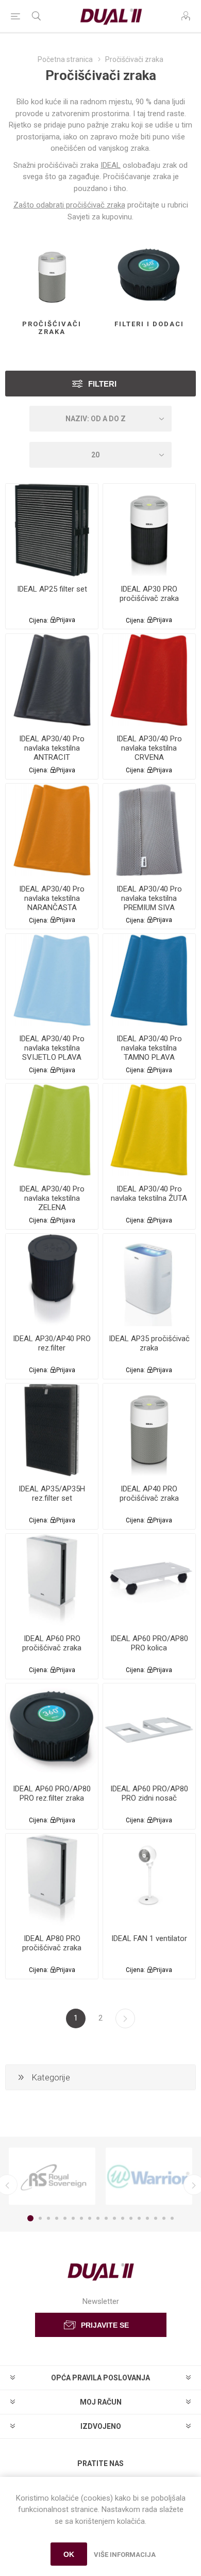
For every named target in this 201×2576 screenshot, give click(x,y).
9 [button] (98, 2218)
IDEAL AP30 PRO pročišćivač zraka (149, 594)
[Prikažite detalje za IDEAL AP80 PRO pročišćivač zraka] (52, 1880)
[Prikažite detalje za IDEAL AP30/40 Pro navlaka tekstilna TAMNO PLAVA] (149, 980)
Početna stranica (65, 59)
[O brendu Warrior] (149, 2176)
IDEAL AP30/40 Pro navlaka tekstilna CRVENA (149, 748)
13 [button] (131, 2218)
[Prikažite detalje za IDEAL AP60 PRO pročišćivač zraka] (52, 1580)
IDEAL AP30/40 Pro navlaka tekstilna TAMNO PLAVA (149, 1048)
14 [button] (139, 2218)
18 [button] (172, 2218)
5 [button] (65, 2218)
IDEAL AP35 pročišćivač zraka (149, 1343)
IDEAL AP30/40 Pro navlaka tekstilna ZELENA (52, 1198)
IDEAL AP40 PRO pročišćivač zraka (149, 1493)
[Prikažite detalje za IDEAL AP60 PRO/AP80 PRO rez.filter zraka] (52, 1730)
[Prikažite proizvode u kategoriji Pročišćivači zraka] (52, 277)
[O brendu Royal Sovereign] (52, 2176)
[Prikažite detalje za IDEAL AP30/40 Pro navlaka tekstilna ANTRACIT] (52, 680)
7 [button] (81, 2218)
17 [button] (164, 2218)
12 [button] (123, 2218)
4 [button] (57, 2218)
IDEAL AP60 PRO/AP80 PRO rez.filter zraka (52, 1793)
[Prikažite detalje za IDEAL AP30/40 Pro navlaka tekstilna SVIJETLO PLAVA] (52, 980)
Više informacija (125, 2555)
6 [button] (73, 2218)
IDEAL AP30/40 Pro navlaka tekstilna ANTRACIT (52, 748)
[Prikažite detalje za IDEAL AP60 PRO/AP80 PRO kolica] (149, 1580)
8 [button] (90, 2218)
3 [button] (48, 2218)
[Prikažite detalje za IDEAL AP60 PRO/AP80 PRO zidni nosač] (149, 1730)
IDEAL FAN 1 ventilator (149, 1938)
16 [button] (156, 2218)
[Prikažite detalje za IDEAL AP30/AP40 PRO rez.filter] (52, 1280)
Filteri (102, 384)
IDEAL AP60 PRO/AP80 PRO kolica (149, 1643)
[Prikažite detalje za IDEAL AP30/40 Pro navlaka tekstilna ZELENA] (52, 1130)
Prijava (66, 620)
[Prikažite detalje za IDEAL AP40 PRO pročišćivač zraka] (149, 1430)
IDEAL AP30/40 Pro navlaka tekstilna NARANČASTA (52, 898)
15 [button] (147, 2218)
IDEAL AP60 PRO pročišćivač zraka (52, 1643)
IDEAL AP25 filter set (52, 589)
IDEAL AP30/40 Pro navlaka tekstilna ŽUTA (149, 1194)
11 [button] (114, 2218)
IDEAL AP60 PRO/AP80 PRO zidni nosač (149, 1793)
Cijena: (39, 620)
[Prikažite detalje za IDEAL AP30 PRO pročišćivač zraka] (149, 530)
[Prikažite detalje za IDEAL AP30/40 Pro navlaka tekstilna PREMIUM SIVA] (149, 830)
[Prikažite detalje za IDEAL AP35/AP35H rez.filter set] (52, 1430)
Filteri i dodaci (149, 324)
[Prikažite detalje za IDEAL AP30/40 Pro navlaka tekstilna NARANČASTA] (52, 830)
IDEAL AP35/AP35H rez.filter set (52, 1493)
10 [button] (106, 2218)
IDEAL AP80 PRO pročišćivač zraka (52, 1943)
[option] (52, 2176)
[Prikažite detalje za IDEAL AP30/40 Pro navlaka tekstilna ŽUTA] (149, 1130)
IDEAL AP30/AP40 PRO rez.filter (52, 1343)
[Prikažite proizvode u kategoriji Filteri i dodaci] (149, 277)
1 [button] (30, 2218)
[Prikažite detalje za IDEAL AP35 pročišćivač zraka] (149, 1280)
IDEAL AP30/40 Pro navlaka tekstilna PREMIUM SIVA (149, 898)
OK (69, 2554)
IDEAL (111, 165)
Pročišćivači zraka (52, 328)
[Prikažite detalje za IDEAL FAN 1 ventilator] (149, 1880)
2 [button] (40, 2218)
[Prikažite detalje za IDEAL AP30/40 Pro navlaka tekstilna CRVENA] (149, 680)
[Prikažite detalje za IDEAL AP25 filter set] (52, 530)
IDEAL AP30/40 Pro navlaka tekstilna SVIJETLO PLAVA (52, 1048)
